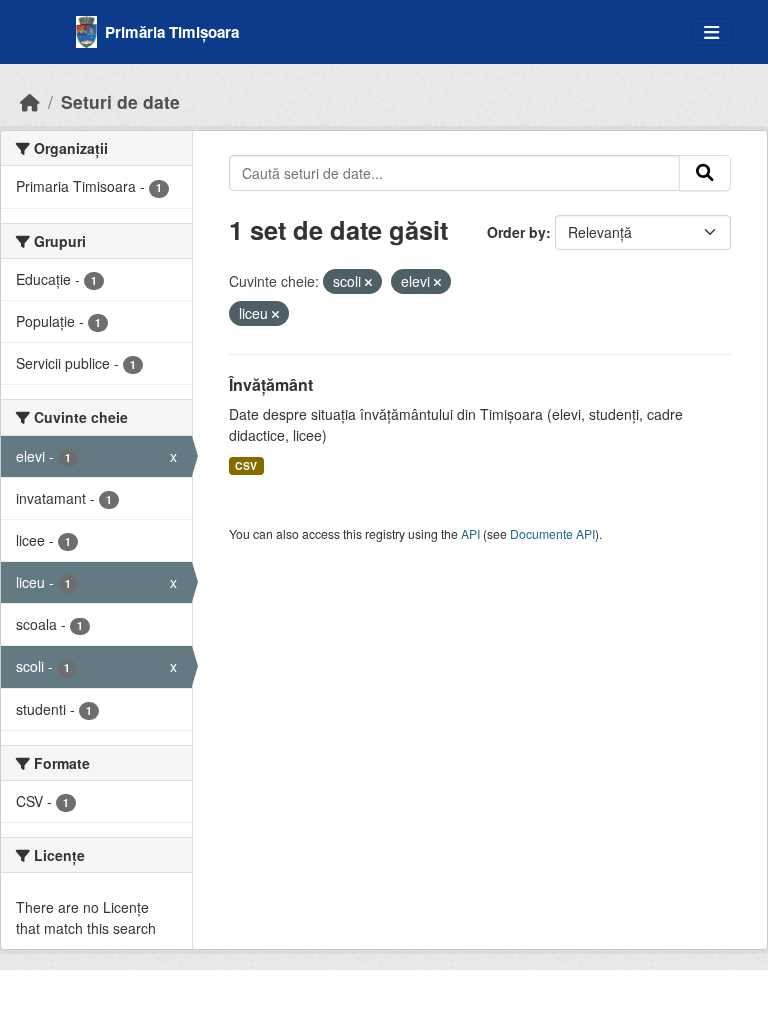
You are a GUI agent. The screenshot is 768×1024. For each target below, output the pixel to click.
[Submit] (705, 173)
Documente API (552, 533)
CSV (246, 465)
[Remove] (368, 282)
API (470, 533)
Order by (516, 232)
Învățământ (271, 384)
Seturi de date (120, 101)
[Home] (30, 101)
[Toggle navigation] (711, 32)
